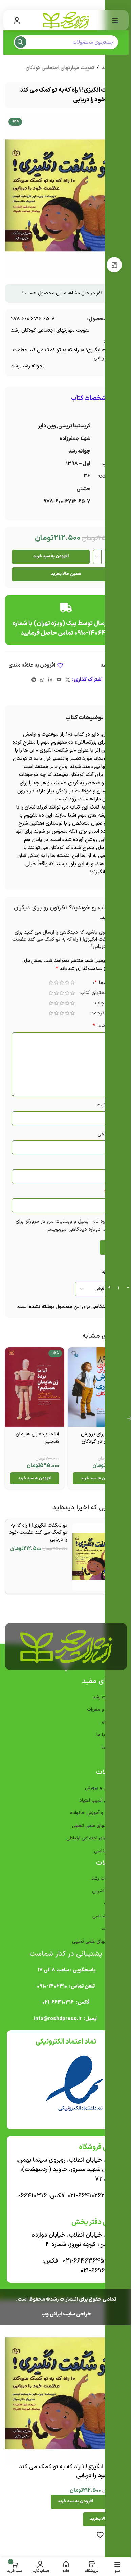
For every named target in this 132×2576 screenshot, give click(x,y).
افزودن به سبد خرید (48, 556)
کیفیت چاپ (103, 1004)
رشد (13, 331)
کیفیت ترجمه (101, 1014)
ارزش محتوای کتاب (95, 994)
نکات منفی (104, 1134)
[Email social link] (57, 680)
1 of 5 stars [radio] (67, 982)
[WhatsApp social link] (40, 680)
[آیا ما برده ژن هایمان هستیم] (34, 1393)
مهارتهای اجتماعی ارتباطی (89, 1843)
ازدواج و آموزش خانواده (91, 1818)
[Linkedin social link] (48, 680)
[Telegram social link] (31, 680)
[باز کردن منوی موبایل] (110, 20)
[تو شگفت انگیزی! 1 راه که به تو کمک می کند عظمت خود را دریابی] (95, 1561)
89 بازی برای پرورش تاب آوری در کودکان (96, 1443)
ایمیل (107, 1192)
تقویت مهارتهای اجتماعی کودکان (57, 68)
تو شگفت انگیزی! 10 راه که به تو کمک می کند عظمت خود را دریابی (64, 354)
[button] (94, 1483)
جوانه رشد (30, 366)
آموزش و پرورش (98, 1793)
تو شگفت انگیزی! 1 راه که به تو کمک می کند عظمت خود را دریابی (36, 1537)
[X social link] (65, 680)
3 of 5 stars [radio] (57, 982)
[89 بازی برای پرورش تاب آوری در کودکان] (94, 1393)
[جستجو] (20, 42)
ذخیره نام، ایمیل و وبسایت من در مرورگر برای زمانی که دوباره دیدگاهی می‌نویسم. (68, 1225)
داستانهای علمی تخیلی (92, 1830)
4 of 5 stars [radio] (51, 982)
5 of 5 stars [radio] (46, 982)
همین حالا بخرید (64, 574)
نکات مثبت (103, 1105)
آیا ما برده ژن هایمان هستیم (35, 1443)
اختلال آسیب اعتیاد (95, 1805)
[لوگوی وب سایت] (64, 20)
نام (110, 1163)
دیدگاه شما (101, 1026)
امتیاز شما (102, 983)
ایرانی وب (49, 2319)
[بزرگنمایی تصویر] (112, 265)
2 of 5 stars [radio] (62, 982)
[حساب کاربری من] (17, 20)
